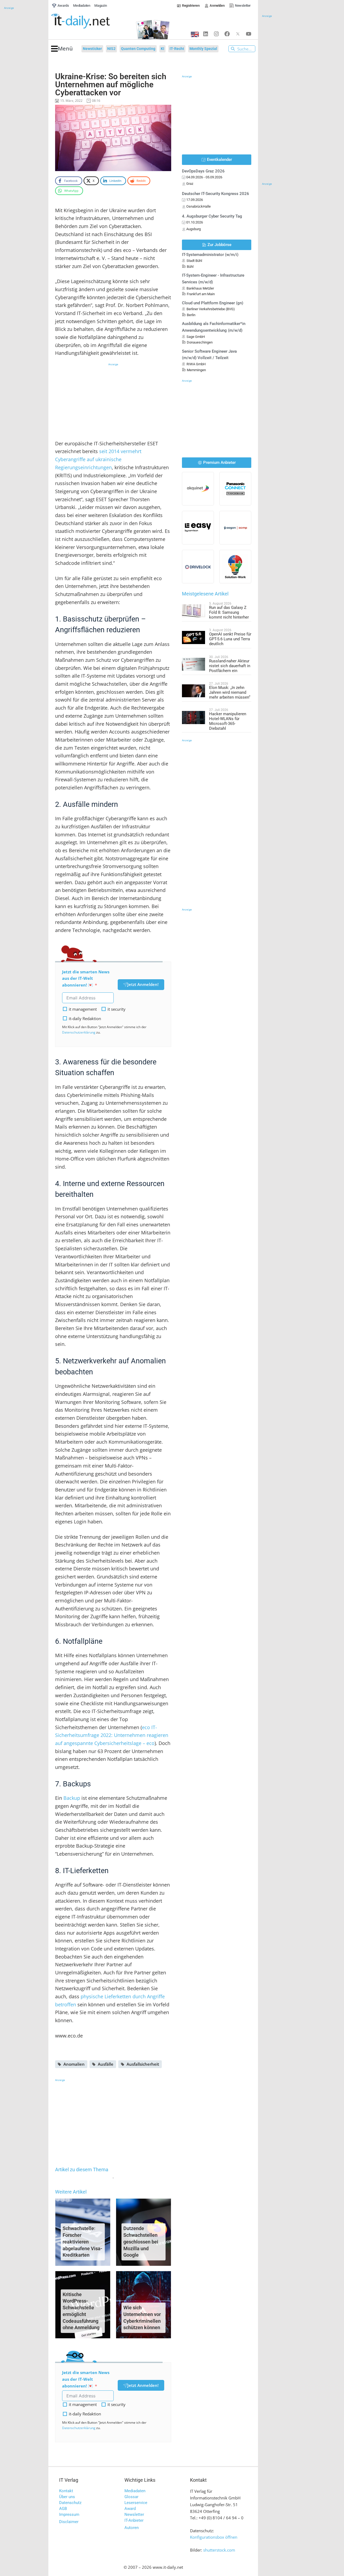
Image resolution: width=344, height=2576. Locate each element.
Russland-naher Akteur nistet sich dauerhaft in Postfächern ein (230, 666)
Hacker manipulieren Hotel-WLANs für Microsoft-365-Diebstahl (228, 721)
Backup (72, 1798)
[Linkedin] (206, 34)
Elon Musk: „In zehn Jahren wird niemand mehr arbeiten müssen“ (230, 692)
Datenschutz (70, 2503)
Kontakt (66, 2491)
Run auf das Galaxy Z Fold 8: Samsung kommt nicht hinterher (229, 612)
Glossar (131, 2497)
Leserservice (136, 2503)
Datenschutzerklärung (79, 1032)
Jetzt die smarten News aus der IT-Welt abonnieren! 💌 (86, 978)
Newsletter (134, 2514)
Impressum (69, 2514)
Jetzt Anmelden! (143, 984)
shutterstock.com (219, 2550)
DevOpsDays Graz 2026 (203, 171)
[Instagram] (216, 34)
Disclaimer (69, 2522)
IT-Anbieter (134, 2520)
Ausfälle (106, 2064)
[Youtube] (249, 34)
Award (130, 2509)
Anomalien (74, 2064)
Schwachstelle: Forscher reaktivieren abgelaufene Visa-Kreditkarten (83, 2242)
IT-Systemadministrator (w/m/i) (210, 255)
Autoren (132, 2528)
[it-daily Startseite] (90, 21)
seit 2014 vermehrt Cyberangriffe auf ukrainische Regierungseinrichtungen (98, 459)
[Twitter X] (238, 34)
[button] (62, 49)
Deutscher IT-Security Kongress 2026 (216, 194)
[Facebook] (227, 34)
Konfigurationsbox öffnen (214, 2537)
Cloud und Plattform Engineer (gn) (213, 303)
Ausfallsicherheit (143, 2064)
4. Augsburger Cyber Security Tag (212, 216)
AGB (63, 2509)
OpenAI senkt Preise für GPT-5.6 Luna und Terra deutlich (230, 639)
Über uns (67, 2497)
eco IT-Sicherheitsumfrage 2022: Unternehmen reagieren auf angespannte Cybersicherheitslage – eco (112, 1735)
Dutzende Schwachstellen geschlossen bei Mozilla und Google (141, 2242)
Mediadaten (135, 2491)
